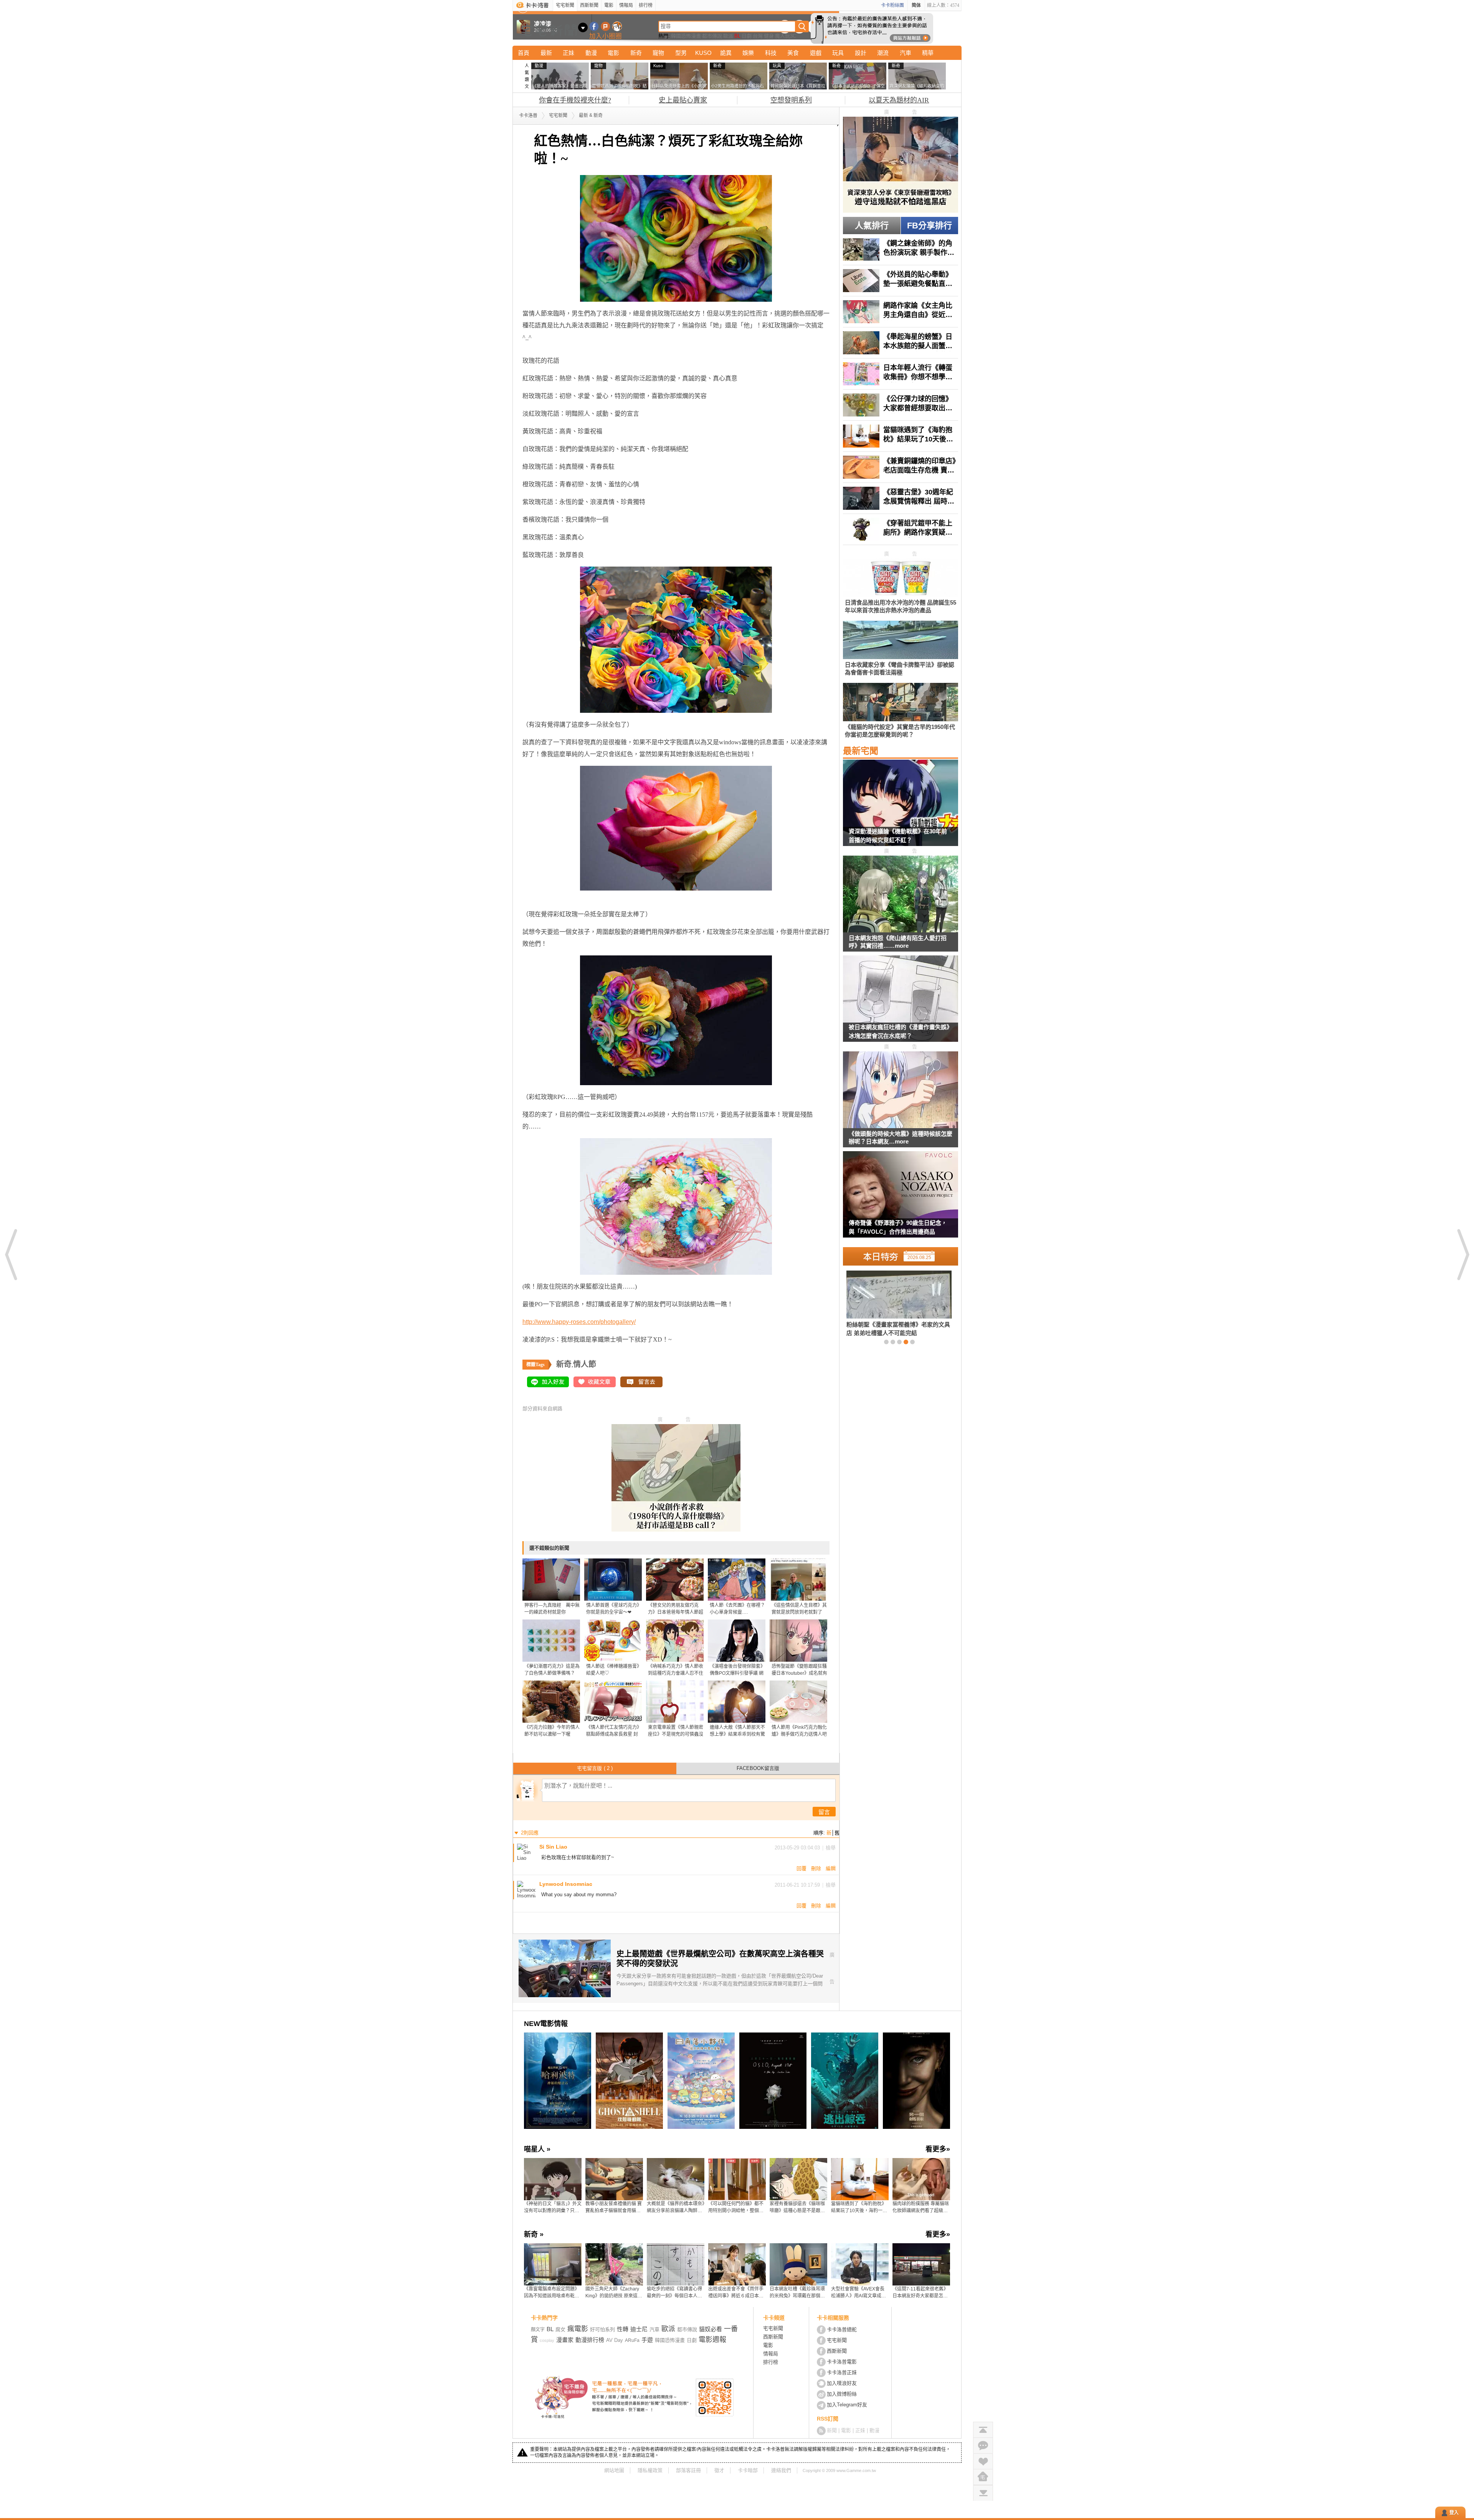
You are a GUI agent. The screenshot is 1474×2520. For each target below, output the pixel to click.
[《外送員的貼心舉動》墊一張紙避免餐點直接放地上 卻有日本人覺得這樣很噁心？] (901, 281)
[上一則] (12, 1254)
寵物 (658, 53)
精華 (928, 53)
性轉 (623, 2329)
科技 (771, 53)
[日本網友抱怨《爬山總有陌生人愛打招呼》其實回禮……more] (901, 895)
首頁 (524, 53)
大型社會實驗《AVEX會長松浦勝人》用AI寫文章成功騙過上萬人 (858, 2293)
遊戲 (816, 53)
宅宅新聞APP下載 (617, 26)
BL (737, 36)
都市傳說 (712, 36)
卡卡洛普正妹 (842, 2372)
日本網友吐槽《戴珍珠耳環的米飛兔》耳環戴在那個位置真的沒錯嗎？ (797, 2293)
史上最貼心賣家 (683, 100)
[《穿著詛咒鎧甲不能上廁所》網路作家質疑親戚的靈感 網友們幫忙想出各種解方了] (901, 529)
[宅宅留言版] (983, 2445)
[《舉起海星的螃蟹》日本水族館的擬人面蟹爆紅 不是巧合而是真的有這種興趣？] (901, 343)
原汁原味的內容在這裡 (553, 902)
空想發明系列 (791, 100)
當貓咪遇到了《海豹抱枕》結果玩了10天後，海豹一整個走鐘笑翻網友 (859, 2208)
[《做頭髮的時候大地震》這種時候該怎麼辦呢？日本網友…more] (901, 1090)
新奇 (636, 53)
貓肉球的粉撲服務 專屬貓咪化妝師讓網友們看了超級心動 (921, 2208)
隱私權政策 (650, 2470)
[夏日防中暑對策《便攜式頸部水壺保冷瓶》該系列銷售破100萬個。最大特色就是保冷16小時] (886, 1303)
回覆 (801, 1868)
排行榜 (646, 5)
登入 (1454, 2513)
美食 (793, 53)
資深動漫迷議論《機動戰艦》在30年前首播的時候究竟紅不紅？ (898, 836)
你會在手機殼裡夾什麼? (575, 100)
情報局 (626, 5)
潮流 (883, 53)
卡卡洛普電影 (842, 2362)
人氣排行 (872, 226)
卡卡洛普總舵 (842, 2329)
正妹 (568, 53)
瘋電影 (578, 2329)
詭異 (726, 53)
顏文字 (538, 2330)
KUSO (703, 53)
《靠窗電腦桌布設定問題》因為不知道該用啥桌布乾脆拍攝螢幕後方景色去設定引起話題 (552, 2293)
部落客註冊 (688, 2470)
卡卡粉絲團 (892, 5)
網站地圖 (614, 2470)
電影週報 (712, 2340)
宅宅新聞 (565, 5)
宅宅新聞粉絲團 (594, 26)
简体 (916, 5)
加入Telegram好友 (847, 2405)
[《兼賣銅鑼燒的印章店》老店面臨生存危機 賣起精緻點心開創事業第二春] (901, 467)
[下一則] (1462, 1254)
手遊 (647, 2340)
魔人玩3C (786, 36)
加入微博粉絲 (842, 2394)
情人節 (585, 1364)
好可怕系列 (602, 2329)
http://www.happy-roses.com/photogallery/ (579, 1322)
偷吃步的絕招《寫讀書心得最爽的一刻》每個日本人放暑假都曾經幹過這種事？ (674, 2293)
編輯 (831, 1868)
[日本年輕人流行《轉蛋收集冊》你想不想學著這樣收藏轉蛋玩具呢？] (901, 374)
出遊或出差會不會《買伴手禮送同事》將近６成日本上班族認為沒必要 (736, 2293)
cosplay (547, 2340)
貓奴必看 (711, 2329)
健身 (769, 36)
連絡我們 (781, 2470)
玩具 (838, 53)
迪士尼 (639, 2329)
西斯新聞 (589, 5)
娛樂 (748, 53)
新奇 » (534, 2234)
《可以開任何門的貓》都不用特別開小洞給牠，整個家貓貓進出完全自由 (736, 2208)
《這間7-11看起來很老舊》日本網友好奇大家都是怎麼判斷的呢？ (920, 2293)
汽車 (906, 53)
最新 (546, 53)
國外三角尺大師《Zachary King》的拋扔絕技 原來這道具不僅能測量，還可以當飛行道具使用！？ (614, 2293)
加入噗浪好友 (606, 26)
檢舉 (831, 1848)
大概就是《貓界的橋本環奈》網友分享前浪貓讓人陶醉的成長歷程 (676, 2208)
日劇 (747, 36)
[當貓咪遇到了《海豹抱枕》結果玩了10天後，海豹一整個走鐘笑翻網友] (901, 436)
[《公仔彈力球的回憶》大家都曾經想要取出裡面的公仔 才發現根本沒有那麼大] (901, 405)
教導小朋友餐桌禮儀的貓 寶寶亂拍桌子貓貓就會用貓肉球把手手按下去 (614, 2208)
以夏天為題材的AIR (899, 100)
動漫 (591, 53)
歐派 (728, 36)
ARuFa (632, 2340)
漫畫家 (565, 2340)
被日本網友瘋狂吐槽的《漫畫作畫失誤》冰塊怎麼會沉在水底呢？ (901, 1031)
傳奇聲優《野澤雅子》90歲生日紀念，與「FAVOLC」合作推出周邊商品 (898, 1227)
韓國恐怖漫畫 (686, 36)
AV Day (615, 2340)
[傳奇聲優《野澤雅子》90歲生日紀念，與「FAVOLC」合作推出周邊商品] (901, 1199)
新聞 (832, 2430)
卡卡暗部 (748, 2470)
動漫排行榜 (590, 2340)
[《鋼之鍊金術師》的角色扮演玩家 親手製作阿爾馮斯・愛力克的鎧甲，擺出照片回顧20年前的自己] (901, 250)
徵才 (719, 2470)
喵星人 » (537, 2149)
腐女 (560, 2329)
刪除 (816, 1868)
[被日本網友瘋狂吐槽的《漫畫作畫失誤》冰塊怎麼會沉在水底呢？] (901, 1003)
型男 (681, 53)
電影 (609, 5)
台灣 (758, 36)
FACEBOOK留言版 (758, 1768)
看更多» (938, 2149)
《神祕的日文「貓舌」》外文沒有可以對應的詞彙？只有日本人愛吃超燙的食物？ (553, 2208)
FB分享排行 (930, 226)
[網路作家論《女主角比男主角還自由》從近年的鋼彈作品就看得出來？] (901, 312)
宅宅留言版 (595, 1768)
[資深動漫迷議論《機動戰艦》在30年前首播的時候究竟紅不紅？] (901, 808)
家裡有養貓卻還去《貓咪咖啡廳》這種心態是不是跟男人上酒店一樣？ (797, 2208)
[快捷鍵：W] (983, 2477)
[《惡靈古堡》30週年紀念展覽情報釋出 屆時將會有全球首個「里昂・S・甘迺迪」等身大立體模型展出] (901, 498)
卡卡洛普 (528, 116)
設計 (861, 53)
